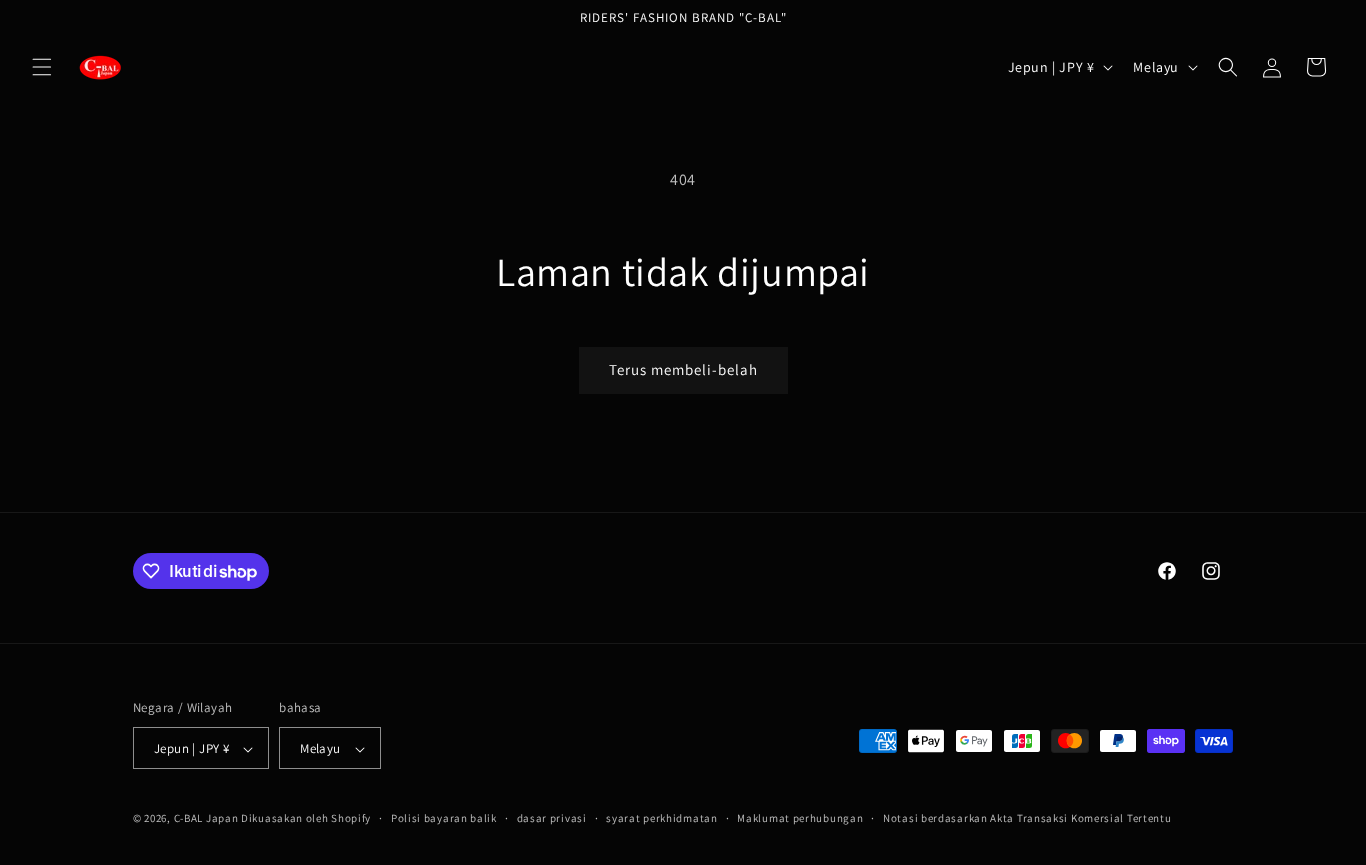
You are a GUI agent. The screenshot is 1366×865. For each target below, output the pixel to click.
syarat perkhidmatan (661, 818)
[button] (42, 67)
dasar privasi (552, 818)
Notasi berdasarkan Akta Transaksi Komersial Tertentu (1027, 818)
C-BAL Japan (206, 819)
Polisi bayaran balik (444, 818)
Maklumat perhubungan (800, 818)
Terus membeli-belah (683, 369)
